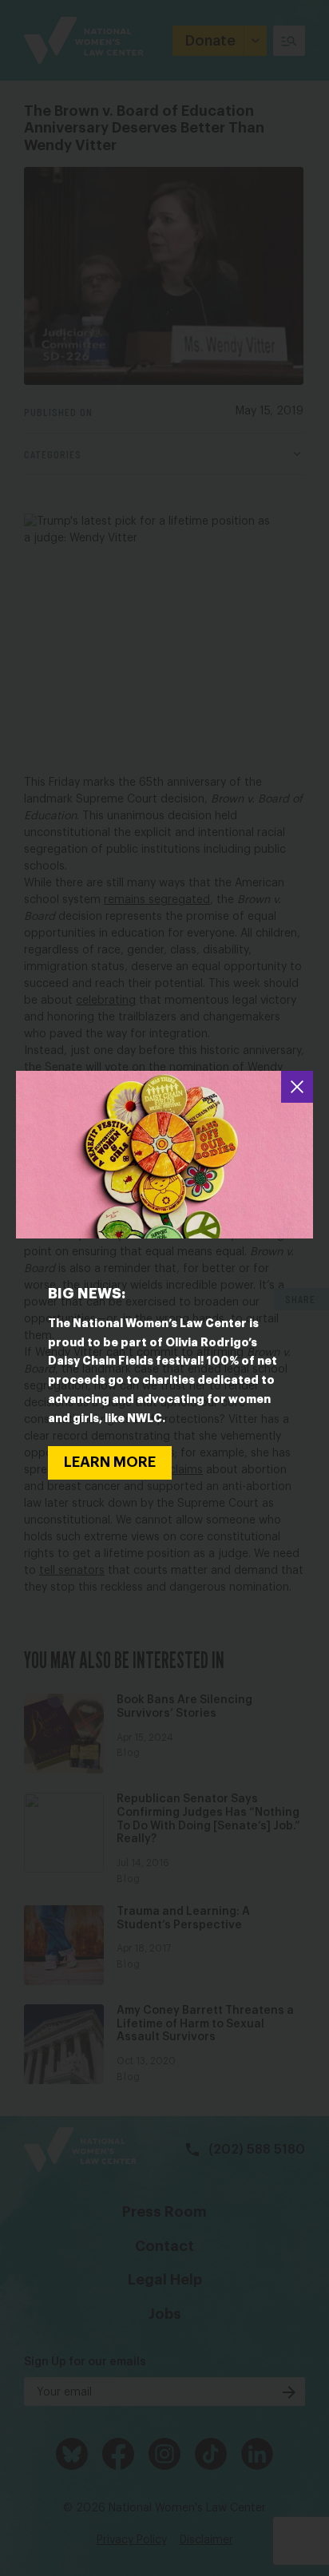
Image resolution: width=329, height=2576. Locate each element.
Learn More (110, 1462)
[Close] (297, 1087)
